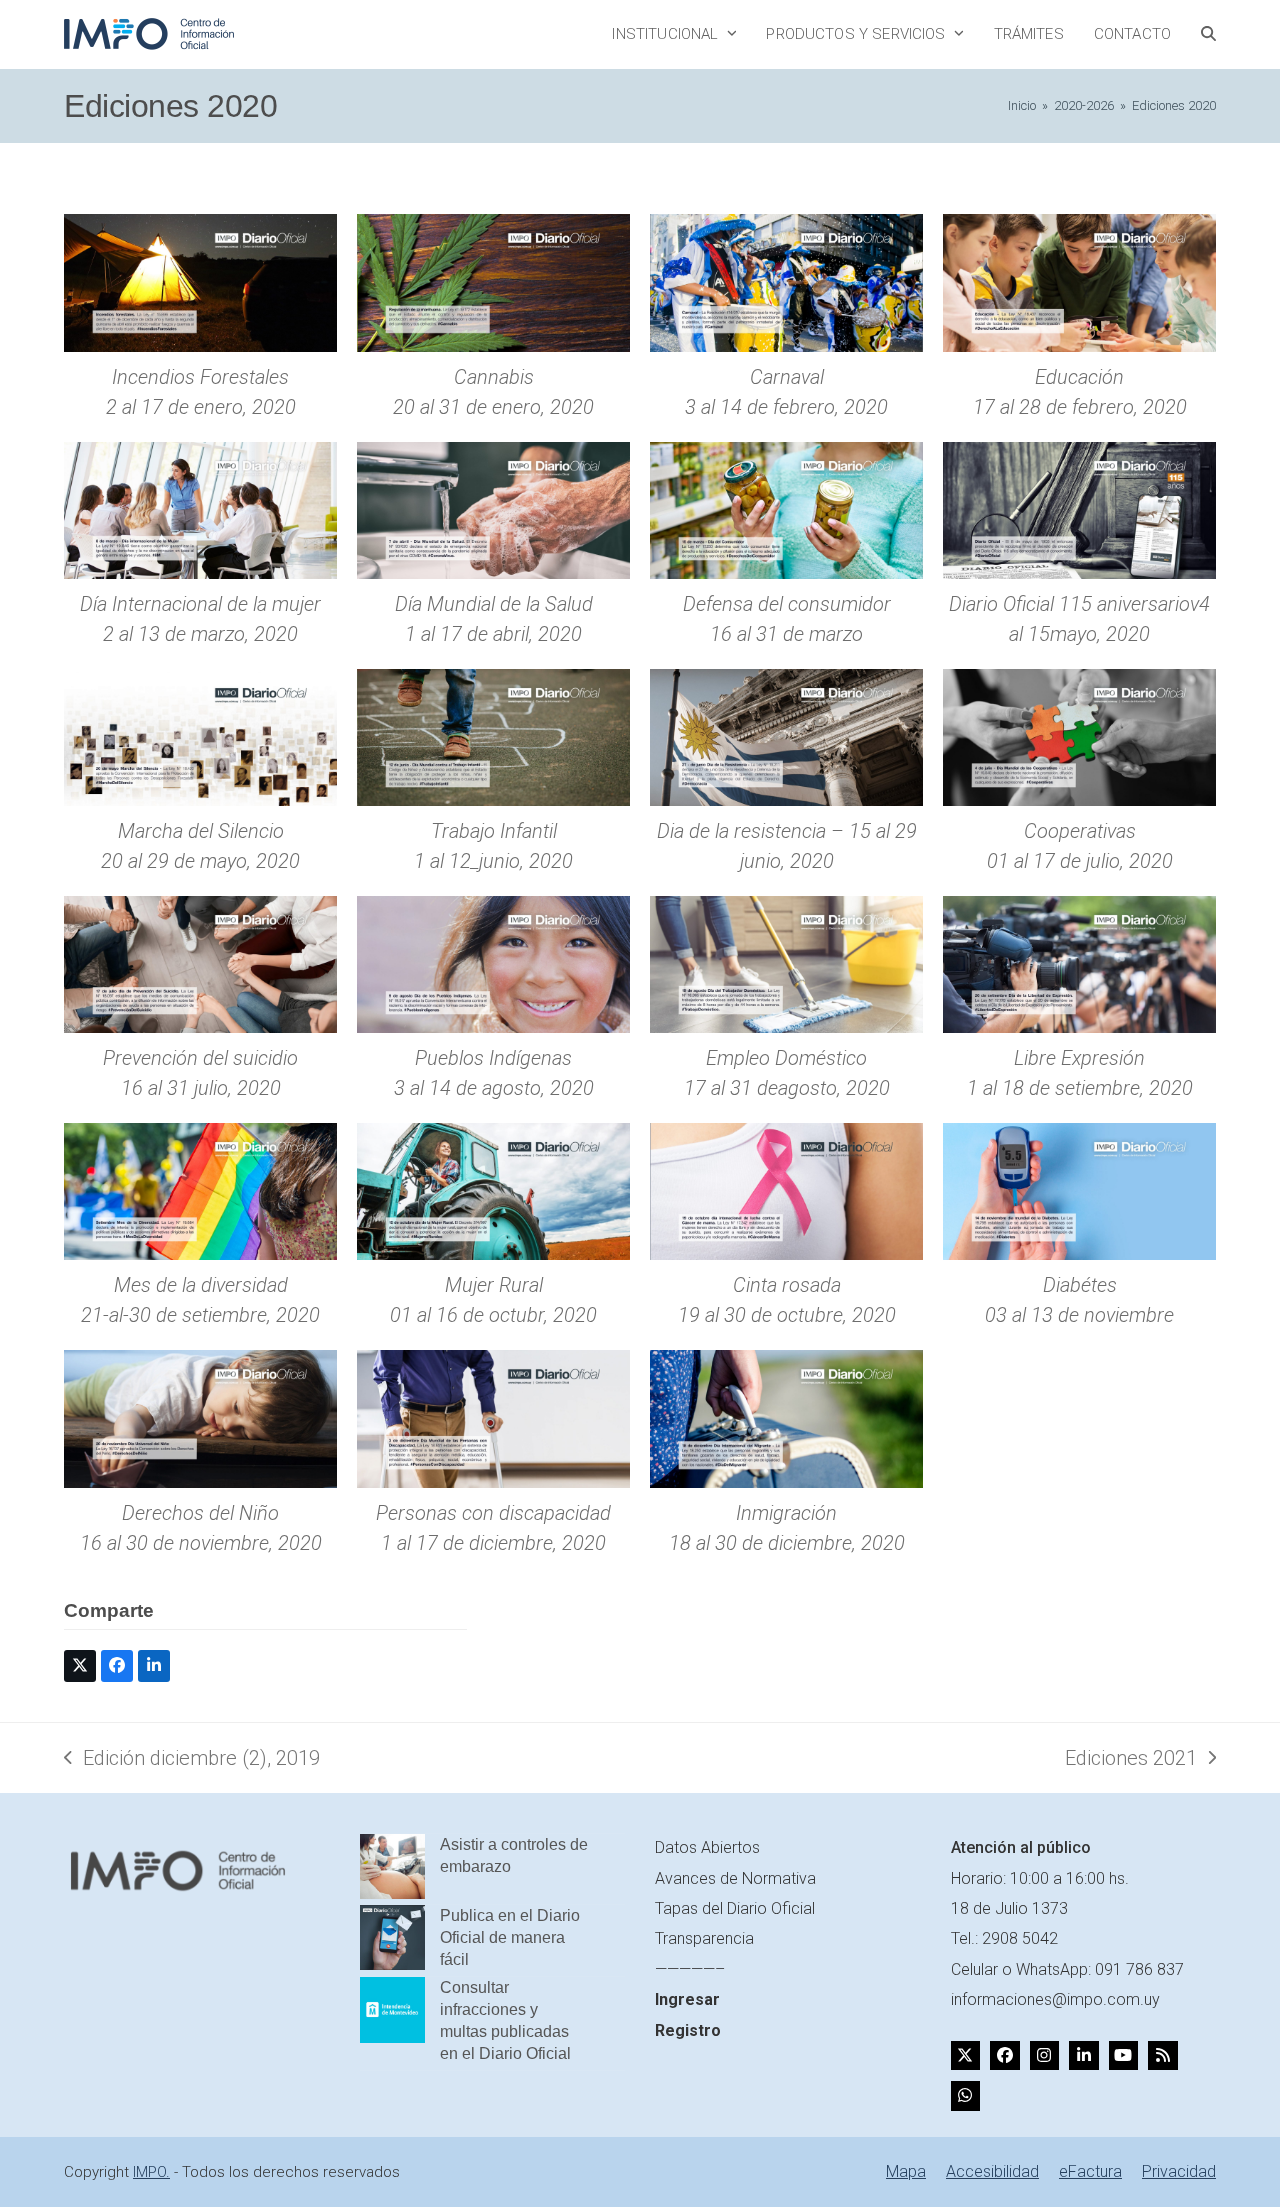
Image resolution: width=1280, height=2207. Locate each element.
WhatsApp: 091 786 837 (1100, 1969)
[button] (1208, 34)
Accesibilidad (992, 2171)
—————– (690, 1969)
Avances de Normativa (735, 1878)
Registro (688, 2030)
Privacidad (1179, 2171)
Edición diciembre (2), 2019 (192, 1759)
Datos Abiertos (707, 1847)
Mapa (906, 2171)
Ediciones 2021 (1131, 1759)
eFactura (1090, 2171)
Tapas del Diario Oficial (735, 1908)
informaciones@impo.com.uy (1055, 1999)
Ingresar (687, 1999)
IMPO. (151, 2172)
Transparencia (704, 1938)
